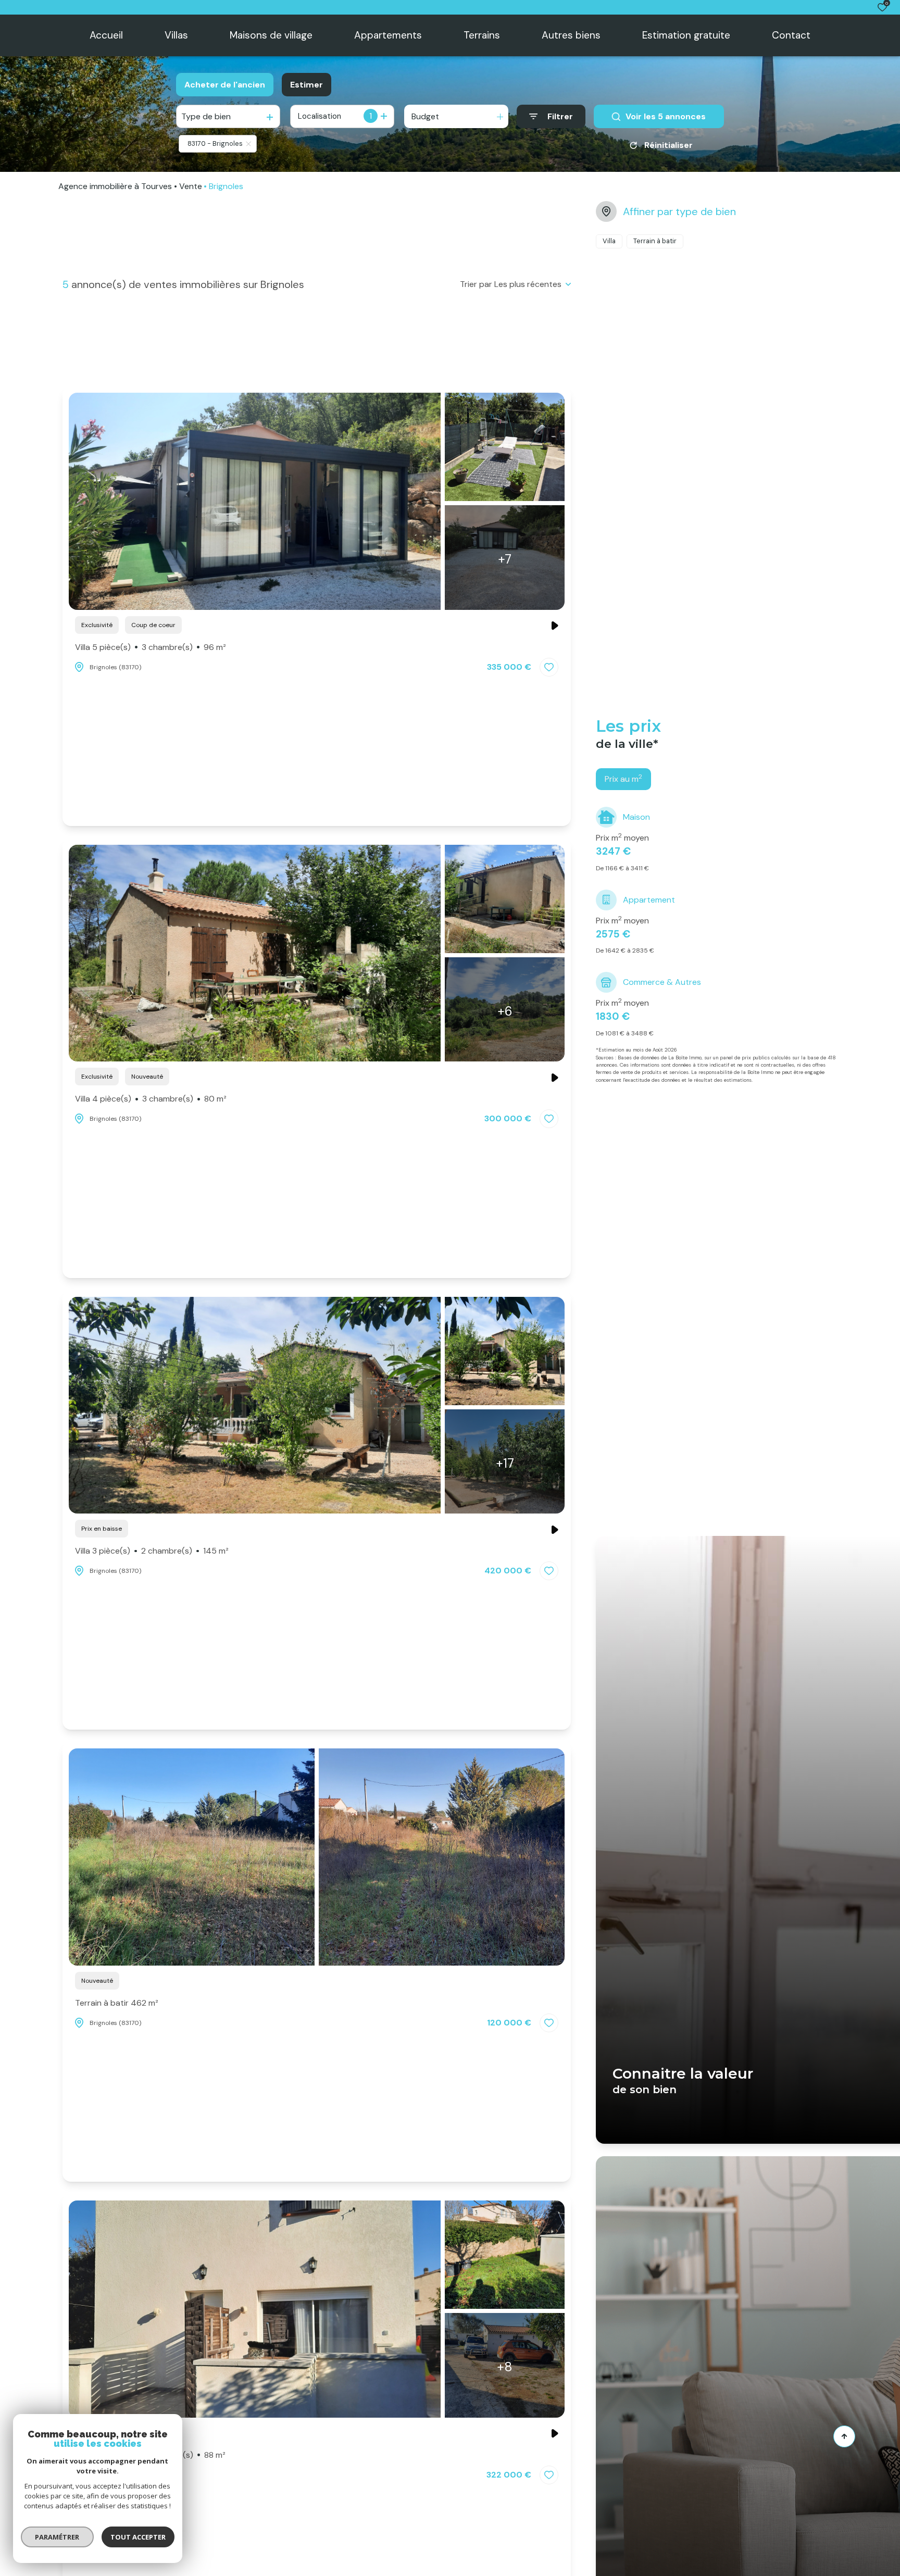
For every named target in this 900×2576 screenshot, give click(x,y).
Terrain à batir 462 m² (117, 2003)
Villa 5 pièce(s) (151, 647)
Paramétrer (58, 2537)
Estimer (307, 85)
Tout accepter (138, 2537)
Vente (191, 186)
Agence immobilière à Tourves (115, 186)
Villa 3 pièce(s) (152, 1551)
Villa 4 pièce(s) (151, 1099)
